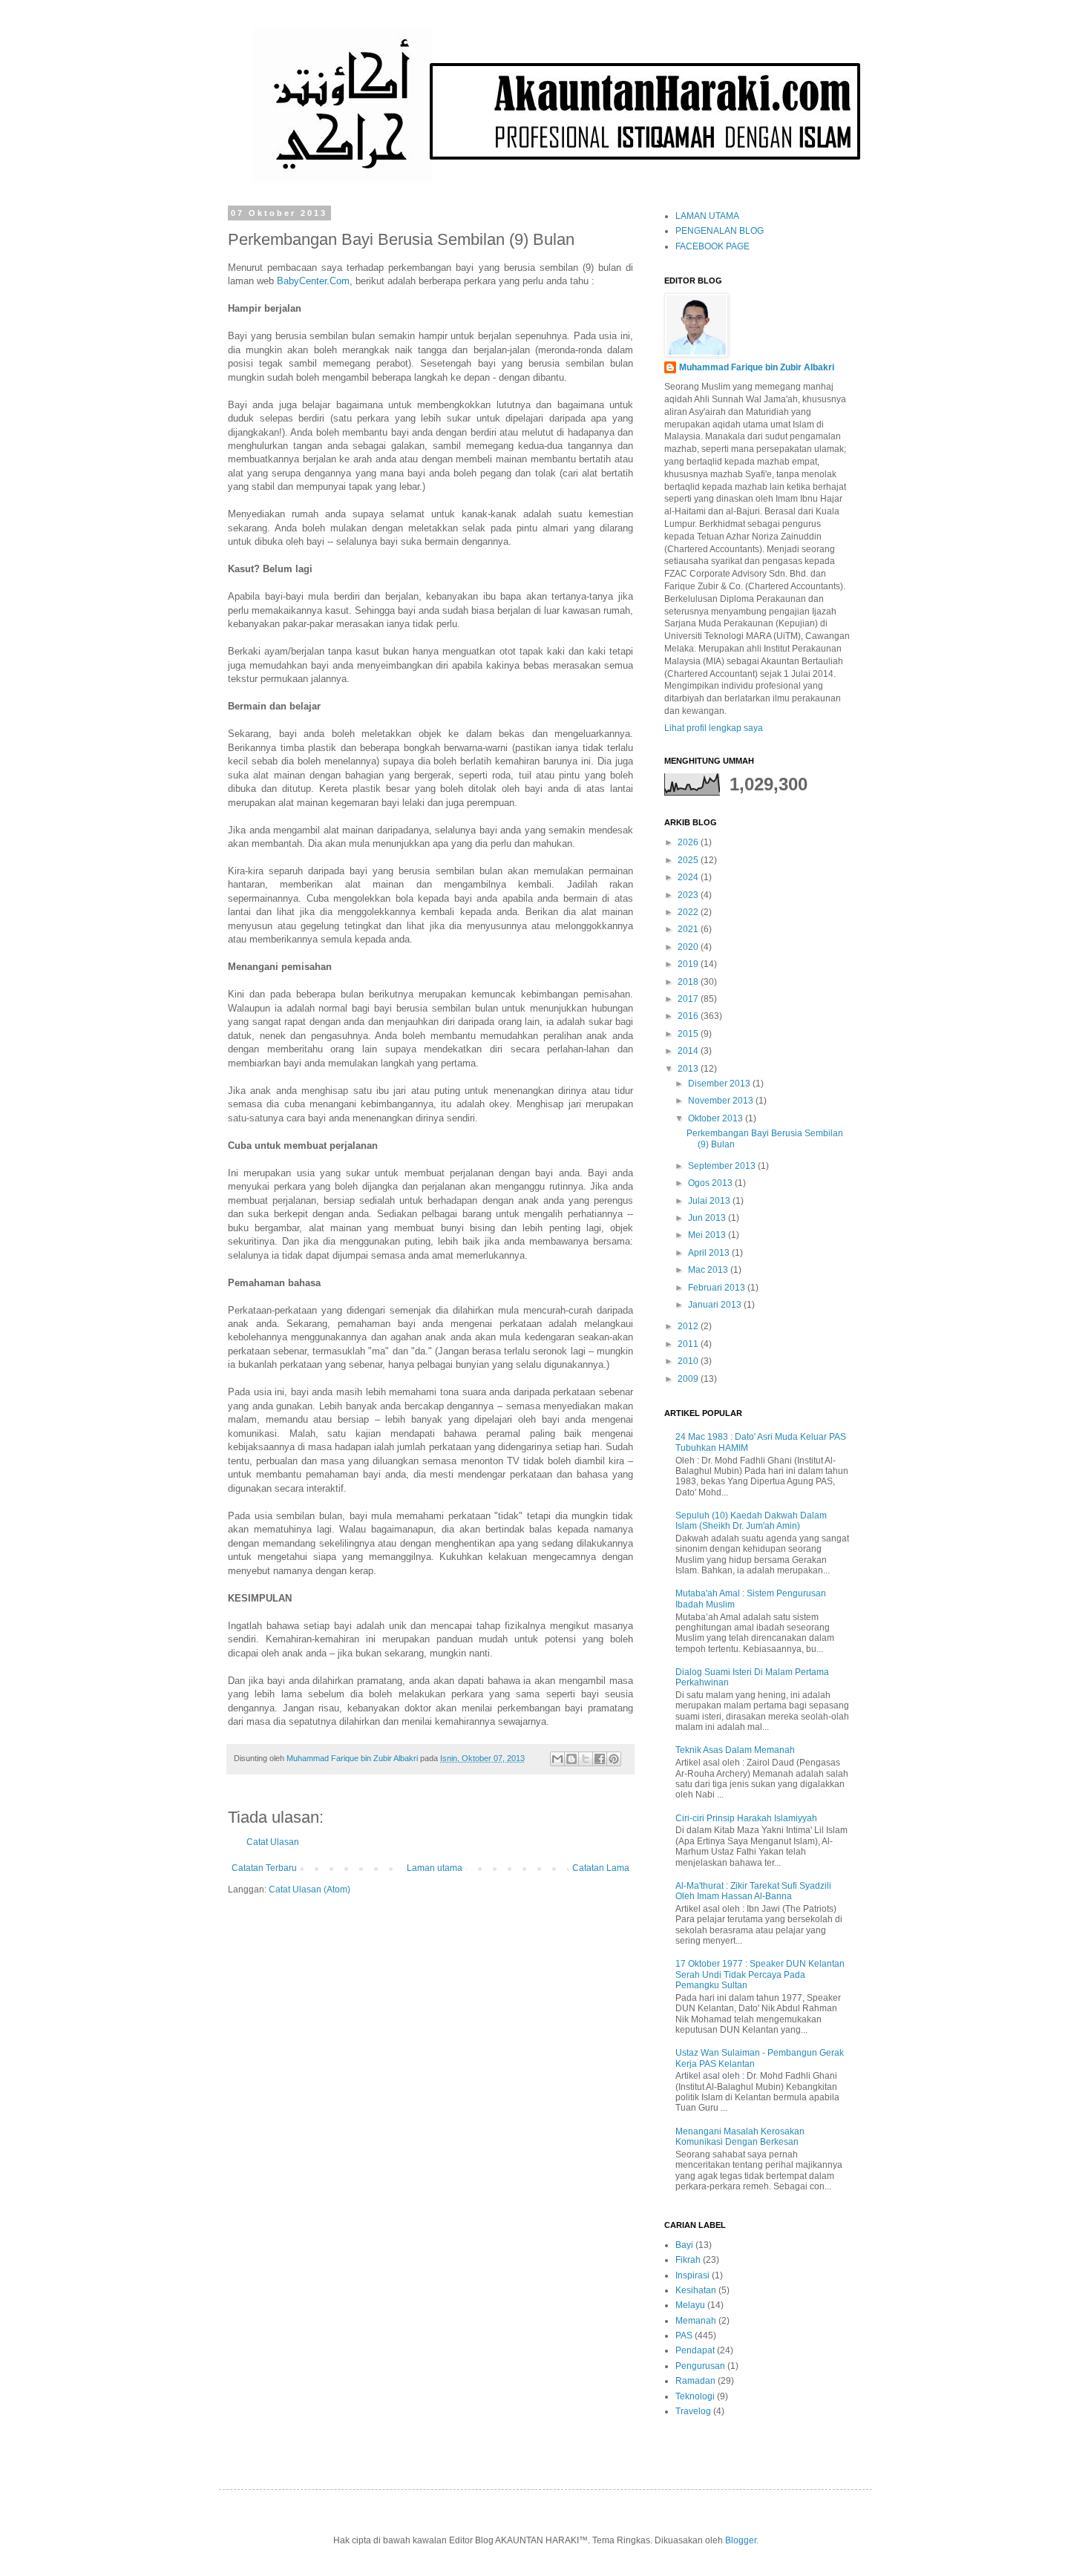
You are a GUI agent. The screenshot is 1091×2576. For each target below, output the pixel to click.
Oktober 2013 (717, 1118)
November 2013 (722, 1101)
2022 (689, 912)
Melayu (690, 2305)
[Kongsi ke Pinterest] (614, 1759)
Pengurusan (700, 2366)
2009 (689, 1379)
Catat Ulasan (273, 1842)
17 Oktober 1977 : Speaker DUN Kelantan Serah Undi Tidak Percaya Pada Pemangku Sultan (760, 1974)
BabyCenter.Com (313, 281)
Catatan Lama (601, 1868)
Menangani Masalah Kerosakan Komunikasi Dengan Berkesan (740, 2137)
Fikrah (688, 2260)
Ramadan (695, 2381)
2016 (689, 1016)
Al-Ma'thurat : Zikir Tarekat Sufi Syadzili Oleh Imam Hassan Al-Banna (753, 1891)
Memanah (696, 2321)
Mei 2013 (708, 1235)
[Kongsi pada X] (586, 1759)
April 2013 (710, 1253)
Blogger (741, 2540)
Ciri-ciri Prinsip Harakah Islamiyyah (746, 1818)
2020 (689, 947)
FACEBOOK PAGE (712, 246)
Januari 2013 (716, 1305)
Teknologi (695, 2396)
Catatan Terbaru (264, 1868)
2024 (689, 877)
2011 (689, 1344)
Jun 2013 (708, 1218)
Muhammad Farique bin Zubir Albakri (757, 367)
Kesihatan (696, 2290)
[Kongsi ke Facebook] (600, 1759)
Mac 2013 (709, 1270)
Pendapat (695, 2350)
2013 (689, 1069)
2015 (689, 1034)
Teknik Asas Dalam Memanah (735, 1750)
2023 (689, 895)
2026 (689, 842)
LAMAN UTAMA (707, 216)
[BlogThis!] (571, 1759)
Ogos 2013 (711, 1183)
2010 (689, 1361)
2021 (689, 929)
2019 (689, 964)
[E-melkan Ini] (557, 1759)
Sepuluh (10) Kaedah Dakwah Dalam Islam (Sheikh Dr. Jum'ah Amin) (751, 1521)
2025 (689, 860)
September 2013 (723, 1166)
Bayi (684, 2245)
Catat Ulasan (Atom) (309, 1890)
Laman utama (435, 1868)
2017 (689, 999)
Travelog (693, 2411)
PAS (684, 2336)
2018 (689, 982)
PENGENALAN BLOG (720, 231)
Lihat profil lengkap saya (714, 728)
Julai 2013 (710, 1201)
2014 (689, 1051)
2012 (689, 1326)
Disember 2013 (720, 1084)
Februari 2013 (718, 1288)
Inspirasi (692, 2275)
